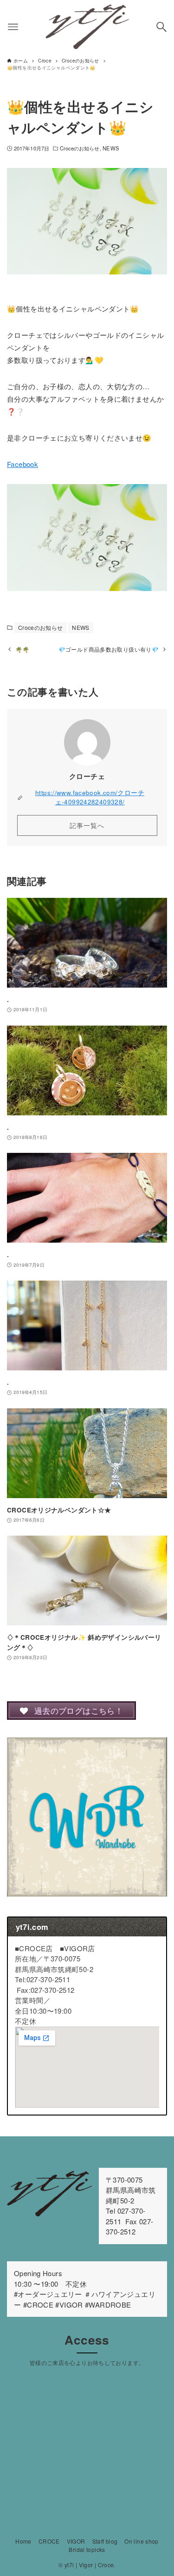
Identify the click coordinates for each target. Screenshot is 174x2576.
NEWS (111, 148)
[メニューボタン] (13, 27)
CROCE (49, 2541)
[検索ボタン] (161, 27)
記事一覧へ (87, 825)
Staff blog (105, 2541)
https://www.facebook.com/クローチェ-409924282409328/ (90, 797)
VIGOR (76, 2541)
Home (23, 2541)
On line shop (142, 2541)
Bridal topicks (87, 2549)
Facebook (23, 464)
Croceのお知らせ (80, 148)
